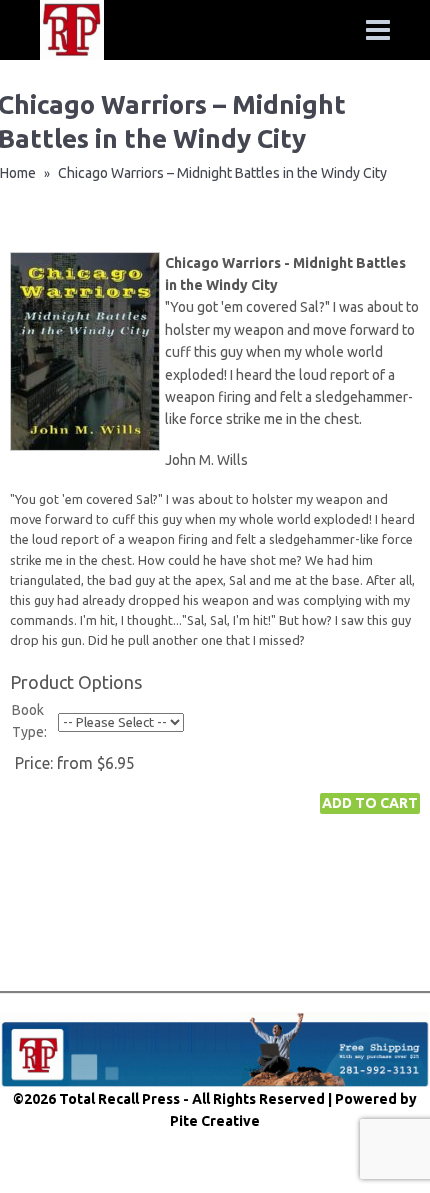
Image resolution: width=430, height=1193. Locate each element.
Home (18, 173)
